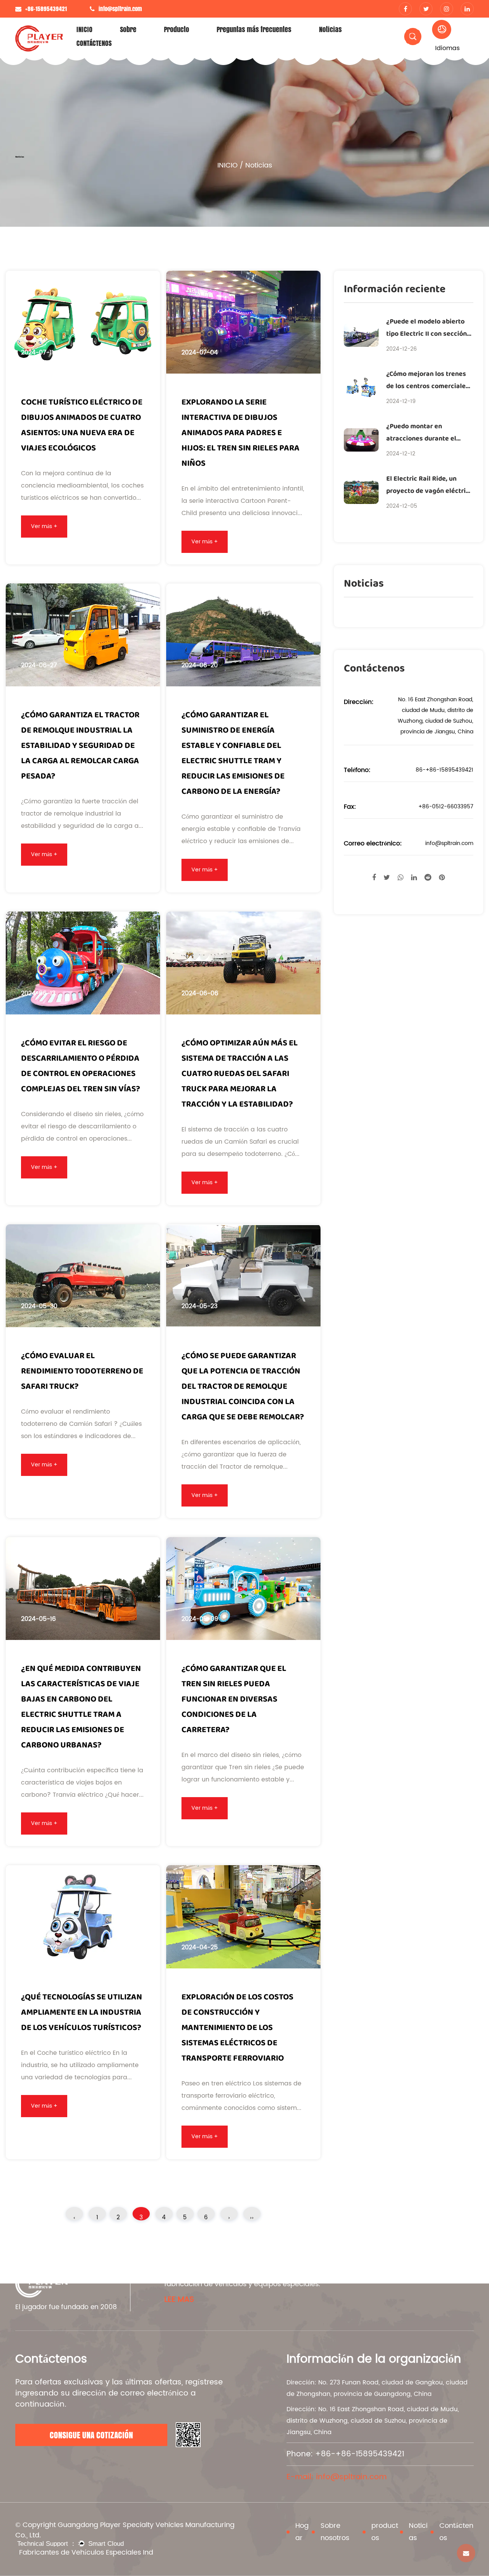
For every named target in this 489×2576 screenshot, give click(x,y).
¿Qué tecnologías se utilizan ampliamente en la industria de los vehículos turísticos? (82, 2012)
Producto (176, 29)
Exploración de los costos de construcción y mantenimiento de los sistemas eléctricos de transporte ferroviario (237, 2028)
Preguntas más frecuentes (254, 29)
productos (385, 2532)
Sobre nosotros (335, 2532)
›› (252, 2217)
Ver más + (44, 526)
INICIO (84, 29)
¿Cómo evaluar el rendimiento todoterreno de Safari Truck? (82, 1371)
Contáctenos (456, 2532)
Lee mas (179, 2300)
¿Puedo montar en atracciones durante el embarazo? (421, 439)
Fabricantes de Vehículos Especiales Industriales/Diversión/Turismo (86, 2552)
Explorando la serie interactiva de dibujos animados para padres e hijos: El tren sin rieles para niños (240, 433)
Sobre (128, 29)
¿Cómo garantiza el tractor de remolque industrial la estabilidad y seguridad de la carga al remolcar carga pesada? (80, 746)
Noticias (330, 29)
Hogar (302, 2532)
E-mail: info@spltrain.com (337, 2477)
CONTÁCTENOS (94, 43)
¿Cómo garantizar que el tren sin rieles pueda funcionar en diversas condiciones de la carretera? (234, 1699)
